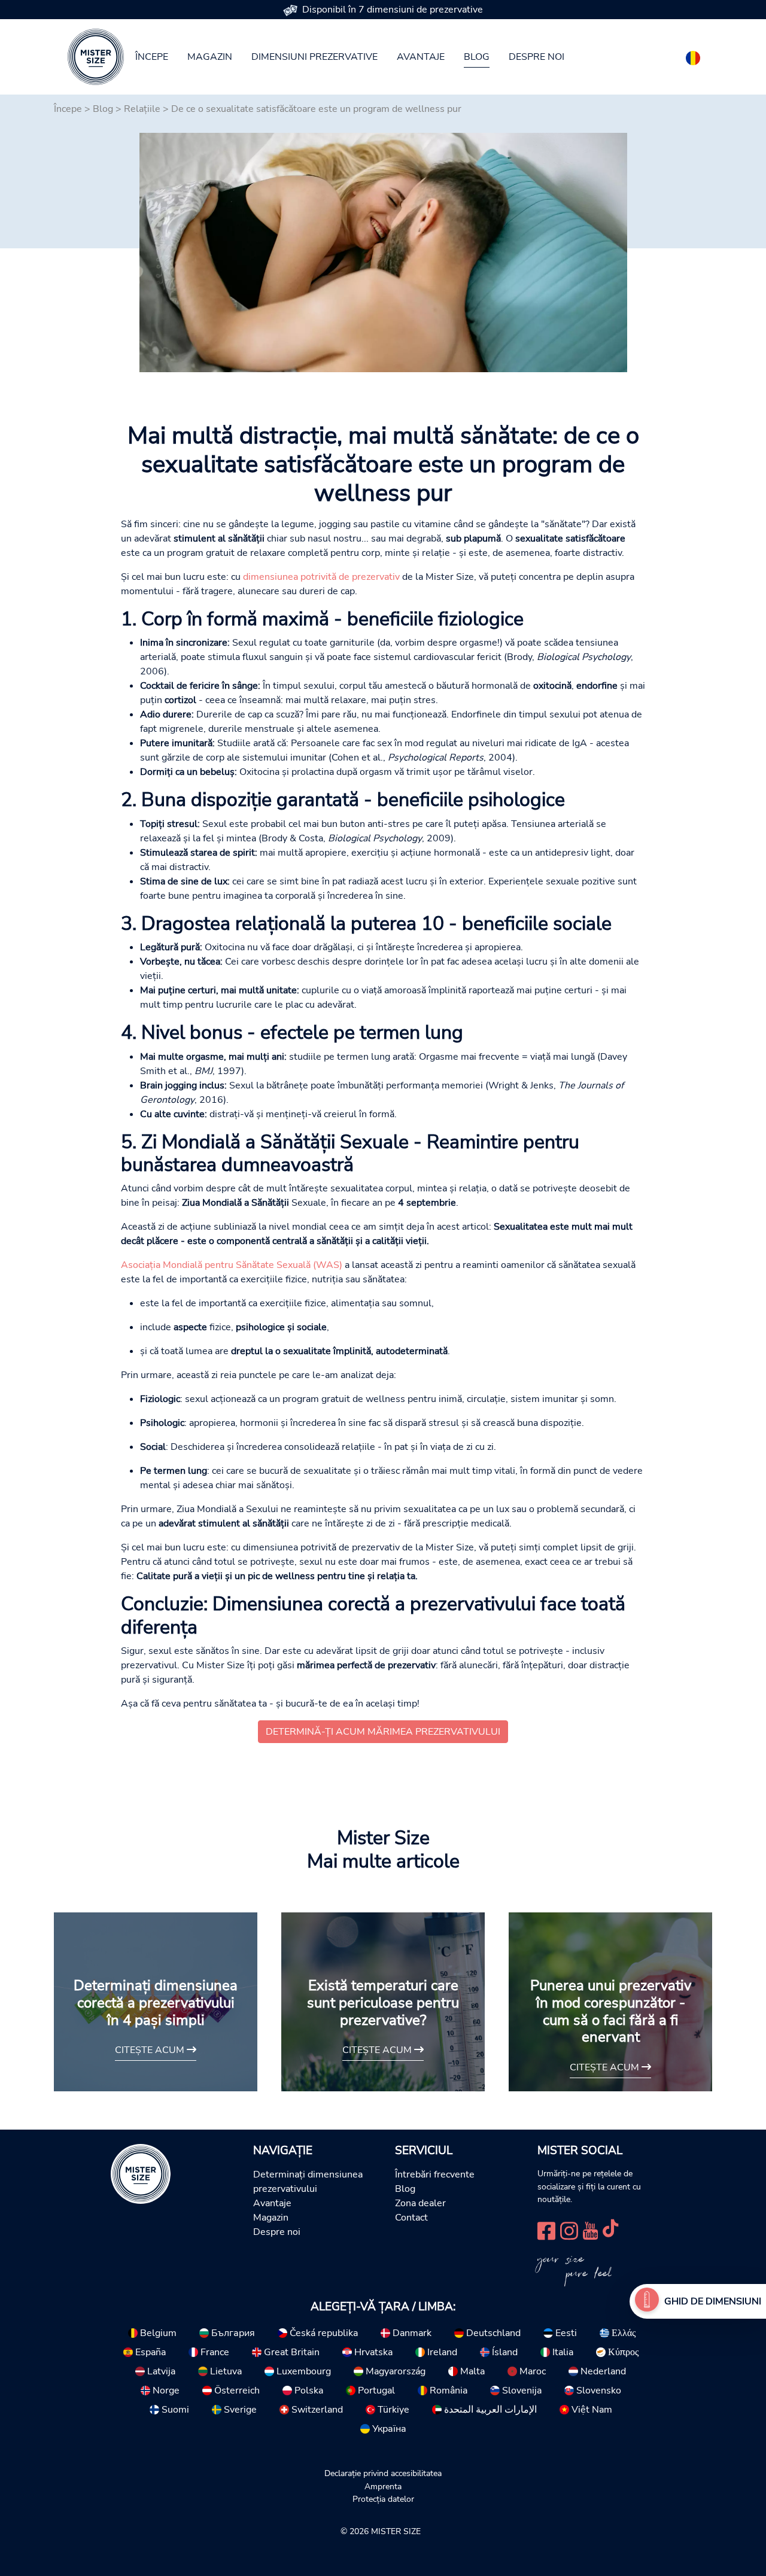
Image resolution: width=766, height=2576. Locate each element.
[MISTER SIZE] (141, 2173)
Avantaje (421, 57)
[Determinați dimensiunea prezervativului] (647, 2301)
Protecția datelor (383, 2499)
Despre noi (536, 57)
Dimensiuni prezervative (314, 57)
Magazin (210, 57)
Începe (152, 57)
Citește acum (151, 2050)
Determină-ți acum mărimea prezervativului (383, 1732)
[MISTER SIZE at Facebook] (546, 2229)
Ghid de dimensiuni (713, 2301)
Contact (411, 2218)
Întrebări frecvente (435, 2174)
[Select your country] (693, 56)
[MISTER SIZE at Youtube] (590, 2229)
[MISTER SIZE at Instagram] (569, 2229)
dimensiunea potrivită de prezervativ (321, 577)
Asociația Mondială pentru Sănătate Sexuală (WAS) (232, 1265)
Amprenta (383, 2486)
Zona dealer (420, 2203)
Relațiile (142, 109)
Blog (477, 57)
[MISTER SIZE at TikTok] (610, 2229)
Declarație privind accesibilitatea (383, 2473)
